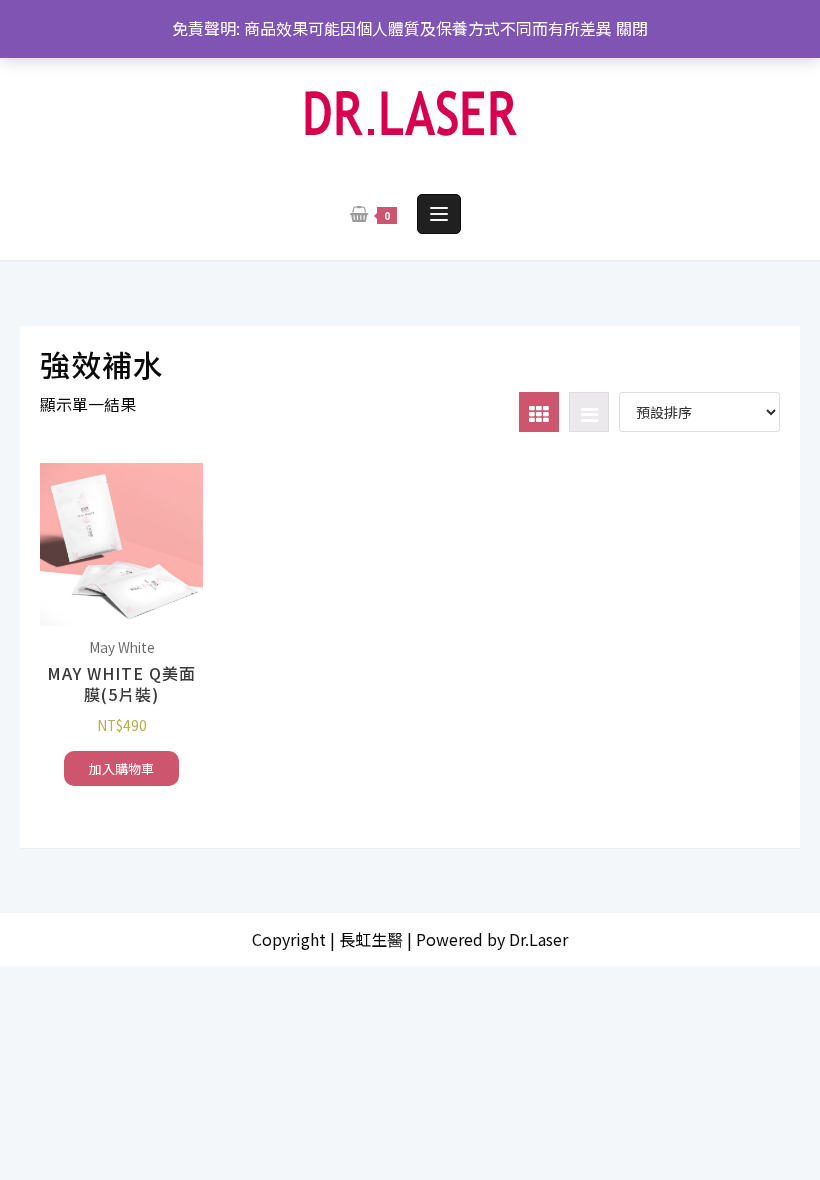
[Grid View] (539, 412)
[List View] (589, 412)
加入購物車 (121, 768)
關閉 (632, 28)
